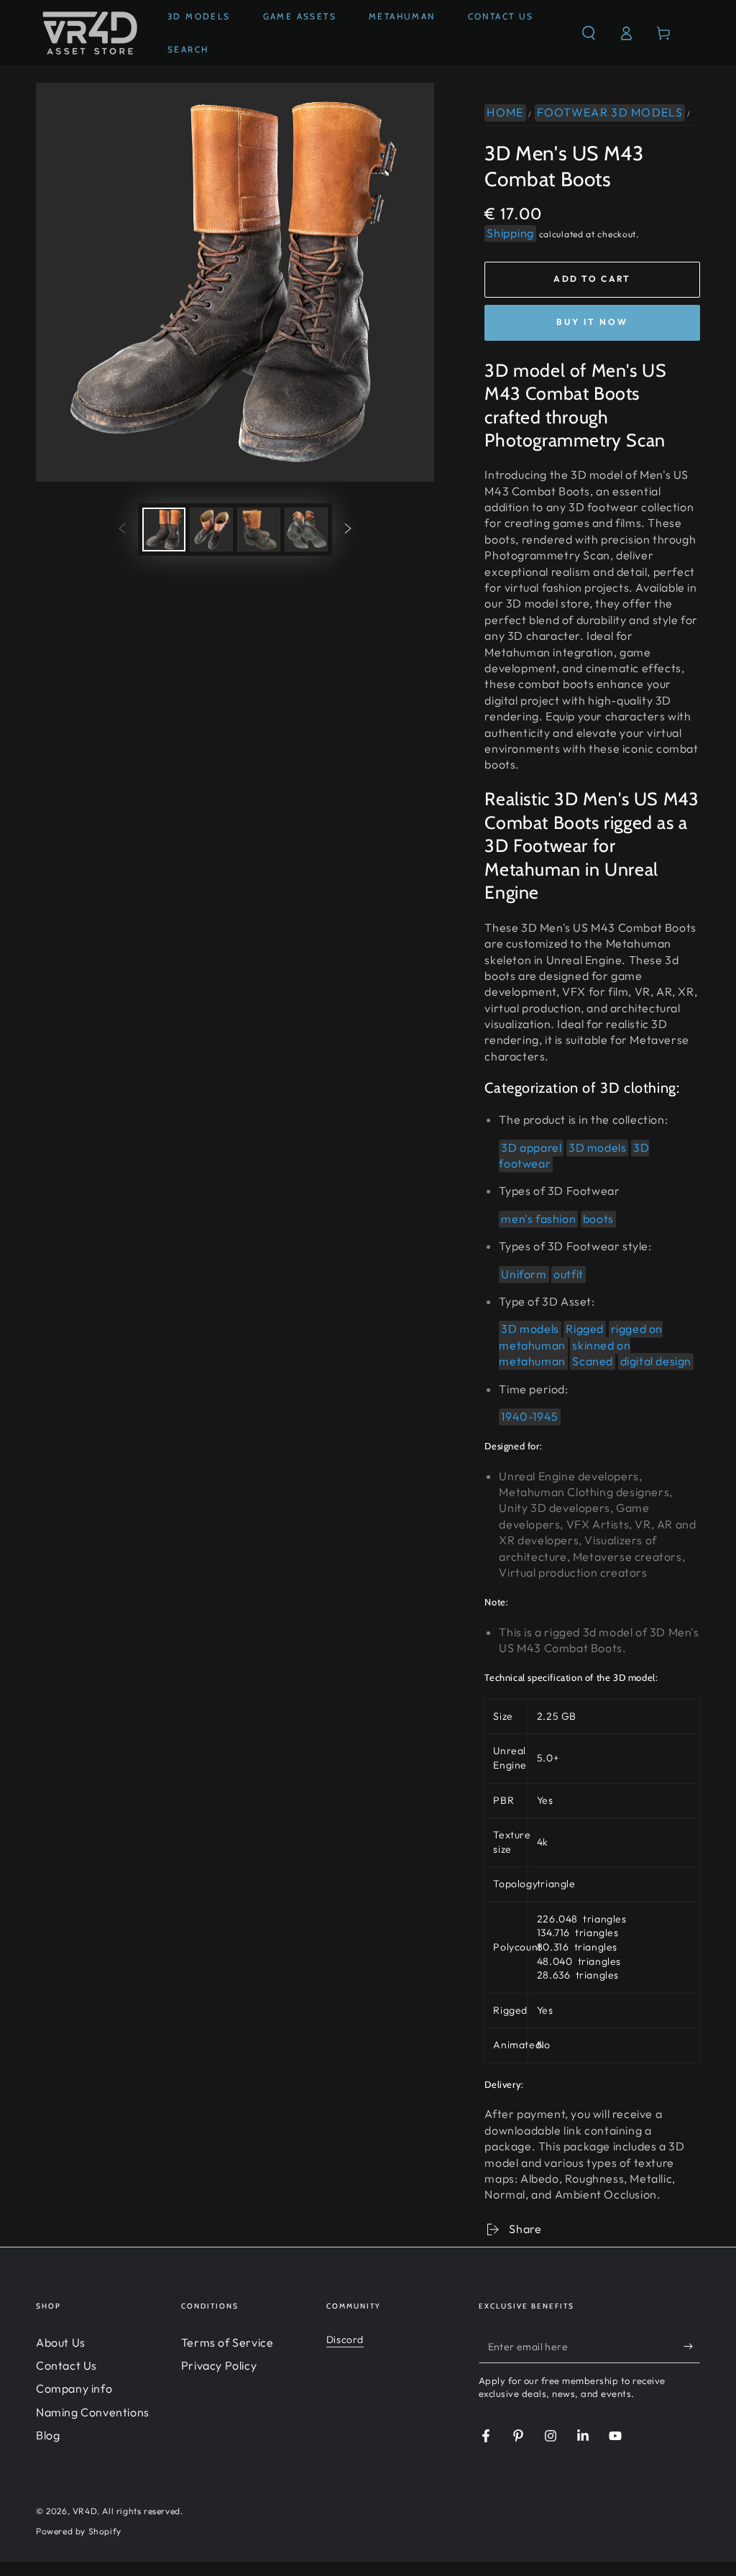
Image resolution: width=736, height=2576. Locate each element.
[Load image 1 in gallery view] (164, 530)
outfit (569, 1274)
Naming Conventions (93, 2412)
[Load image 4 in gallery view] (306, 530)
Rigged (585, 1329)
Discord (345, 2339)
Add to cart (592, 279)
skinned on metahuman (565, 1353)
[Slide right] (348, 529)
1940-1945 (529, 1416)
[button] (589, 33)
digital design (656, 1361)
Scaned (593, 1361)
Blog (48, 2435)
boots (598, 1219)
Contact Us (66, 2365)
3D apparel (531, 1147)
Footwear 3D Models (610, 112)
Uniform (524, 1274)
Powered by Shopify (79, 2531)
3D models (597, 1147)
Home (505, 112)
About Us (61, 2342)
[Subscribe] (692, 2347)
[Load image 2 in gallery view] (211, 530)
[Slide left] (122, 529)
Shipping (510, 233)
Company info (74, 2388)
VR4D (85, 2511)
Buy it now (592, 322)
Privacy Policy (219, 2365)
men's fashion (538, 1219)
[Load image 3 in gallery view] (259, 530)
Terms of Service (227, 2342)
